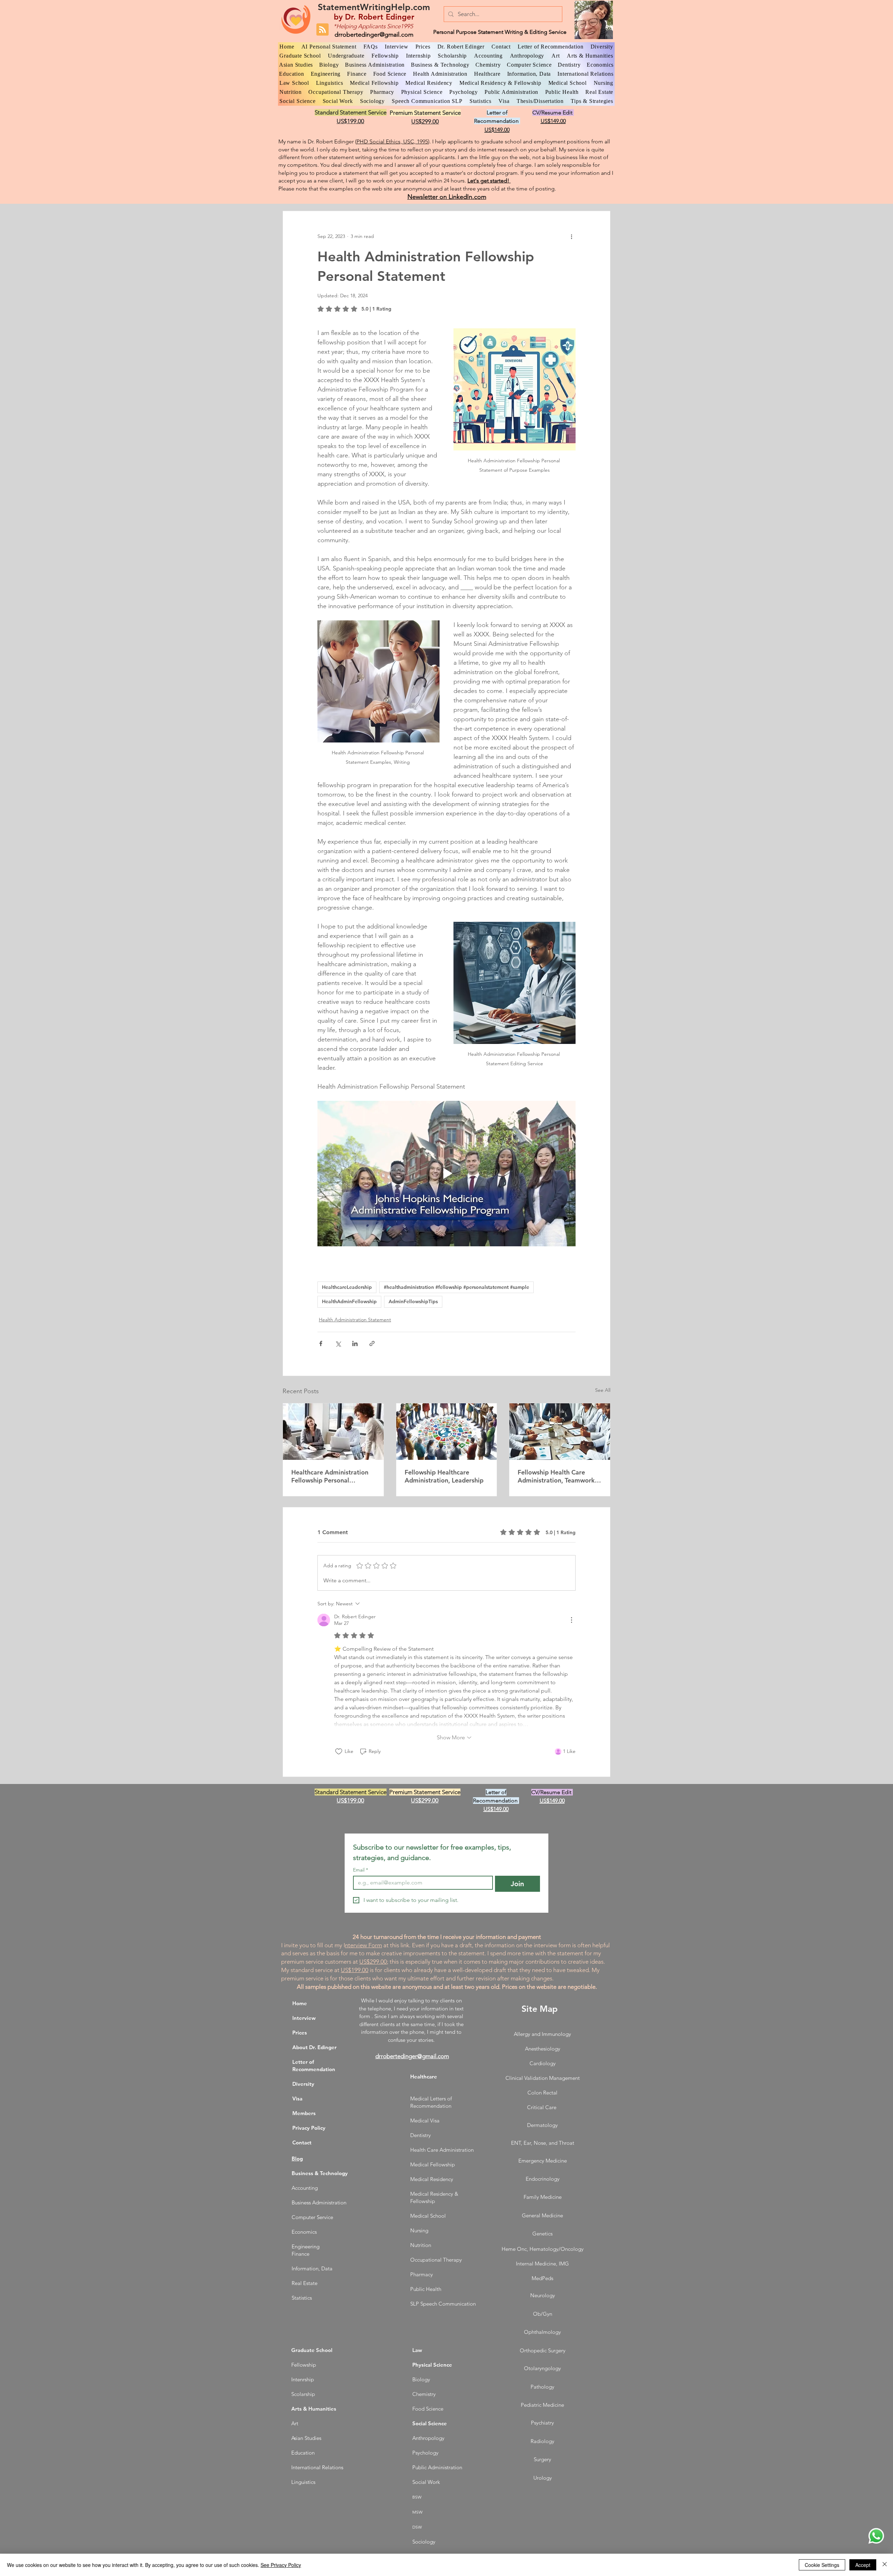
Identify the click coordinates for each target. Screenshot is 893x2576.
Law (417, 2350)
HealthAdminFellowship (349, 1301)
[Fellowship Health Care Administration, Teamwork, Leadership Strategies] (560, 1432)
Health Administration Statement (355, 1320)
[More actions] (571, 236)
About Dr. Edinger (314, 2047)
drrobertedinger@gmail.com (374, 35)
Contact (302, 2142)
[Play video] (446, 1173)
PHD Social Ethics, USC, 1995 (392, 141)
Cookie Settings (822, 2565)
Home (300, 2003)
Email (361, 1870)
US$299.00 (373, 1962)
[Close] (885, 2565)
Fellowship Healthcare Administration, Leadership (444, 1476)
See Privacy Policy (281, 2565)
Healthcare (424, 2077)
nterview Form (363, 1945)
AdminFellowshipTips (413, 1301)
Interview (304, 2018)
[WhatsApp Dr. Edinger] (876, 2536)
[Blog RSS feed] (322, 30)
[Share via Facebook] (321, 1343)
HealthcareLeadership (347, 1287)
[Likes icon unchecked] (339, 1752)
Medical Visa (425, 2120)
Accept (863, 2565)
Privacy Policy (309, 2128)
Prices (300, 2033)
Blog (297, 2159)
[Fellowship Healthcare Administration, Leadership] (447, 1432)
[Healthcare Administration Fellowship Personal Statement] (333, 1432)
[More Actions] (571, 1620)
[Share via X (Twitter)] (338, 1343)
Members (304, 2113)
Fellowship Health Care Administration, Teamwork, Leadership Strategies (557, 1476)
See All (603, 1390)
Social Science (430, 2423)
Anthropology (428, 2438)
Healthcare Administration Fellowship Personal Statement (330, 1476)
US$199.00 (355, 1970)
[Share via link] (372, 1343)
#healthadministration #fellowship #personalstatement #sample (456, 1287)
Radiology (542, 2441)
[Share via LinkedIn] (355, 1343)
